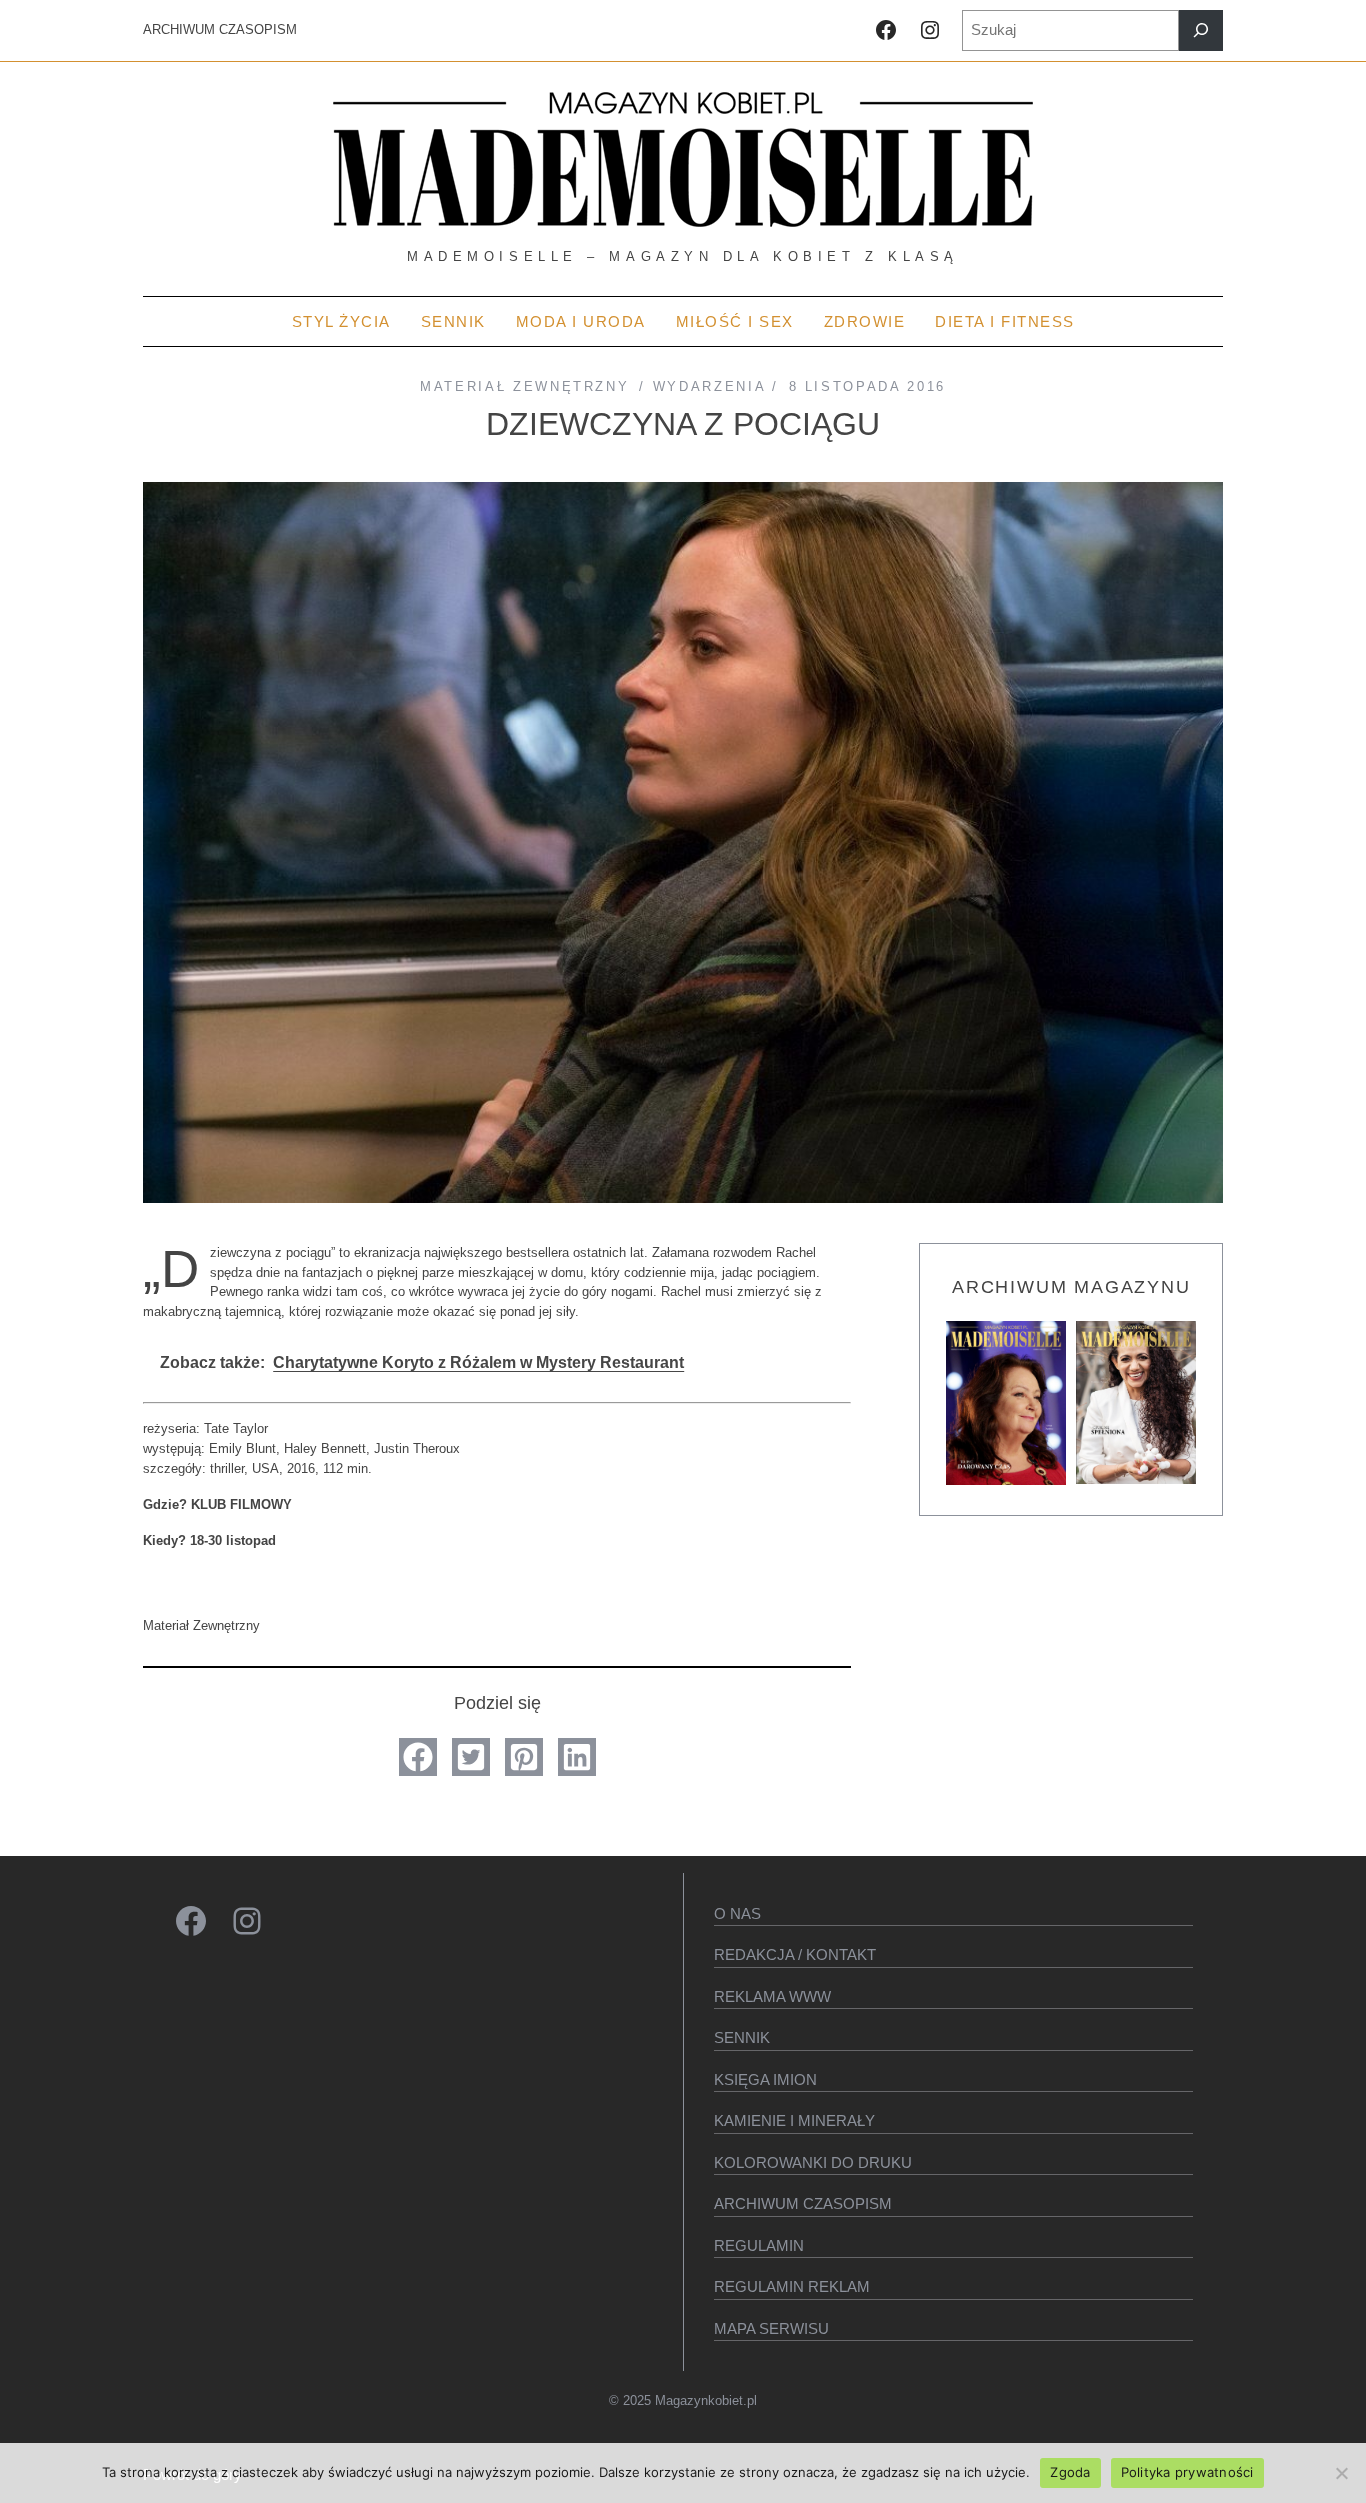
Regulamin (759, 2245)
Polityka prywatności (1187, 2472)
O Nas (737, 1913)
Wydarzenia (709, 386)
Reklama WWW (772, 1996)
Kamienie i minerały (794, 2120)
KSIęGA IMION (765, 2079)
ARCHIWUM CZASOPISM (220, 29)
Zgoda (1070, 2472)
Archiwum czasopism (803, 2203)
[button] (418, 1757)
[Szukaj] (1201, 30)
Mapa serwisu (771, 2328)
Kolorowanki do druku (813, 2162)
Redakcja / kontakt (795, 1954)
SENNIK (742, 2037)
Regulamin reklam (792, 2286)
